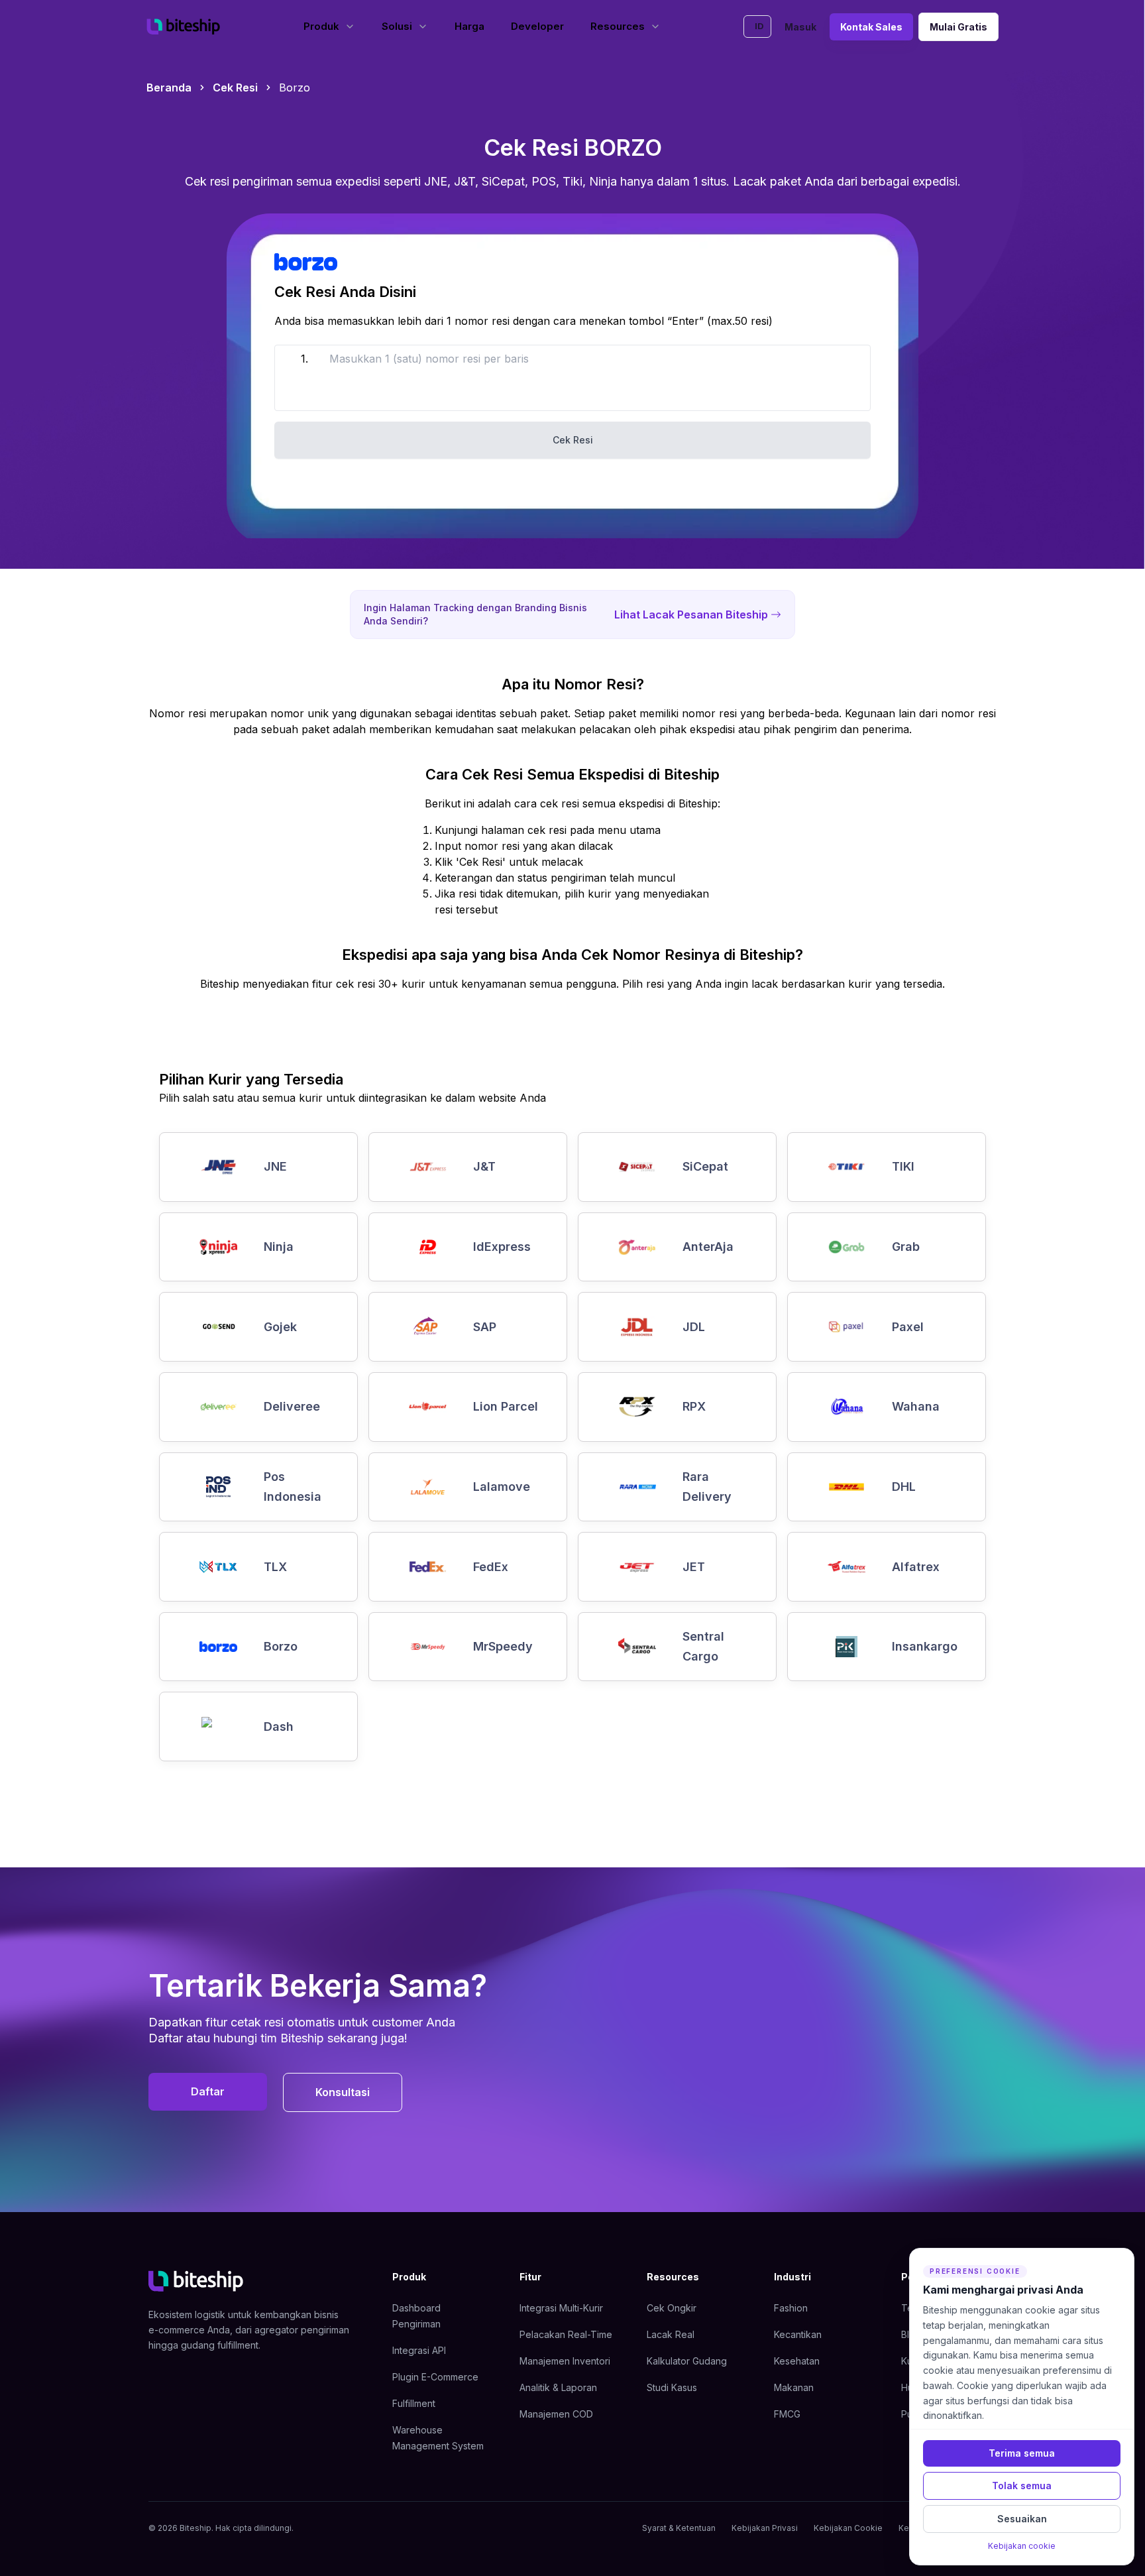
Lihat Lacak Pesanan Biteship (691, 615)
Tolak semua (1022, 2486)
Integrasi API (419, 2350)
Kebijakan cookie (1022, 2546)
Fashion (791, 2308)
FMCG (787, 2414)
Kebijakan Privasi (765, 2528)
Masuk (800, 27)
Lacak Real (671, 2334)
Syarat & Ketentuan (679, 2528)
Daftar (208, 2091)
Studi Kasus (672, 2387)
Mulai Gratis (958, 27)
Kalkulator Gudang (687, 2361)
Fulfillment (414, 2403)
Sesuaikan (1022, 2519)
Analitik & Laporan (558, 2387)
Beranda (169, 88)
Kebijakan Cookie (848, 2528)
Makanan (794, 2387)
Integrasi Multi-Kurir (561, 2308)
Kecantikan (798, 2334)
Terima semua (1022, 2453)
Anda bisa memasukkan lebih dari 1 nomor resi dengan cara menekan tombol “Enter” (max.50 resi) (523, 321)
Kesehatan (797, 2361)
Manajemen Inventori (565, 2361)
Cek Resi (235, 88)
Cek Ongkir (672, 2308)
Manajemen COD (556, 2414)
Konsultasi (343, 2092)
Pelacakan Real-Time (566, 2334)
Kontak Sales (871, 27)
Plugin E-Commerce (435, 2377)
